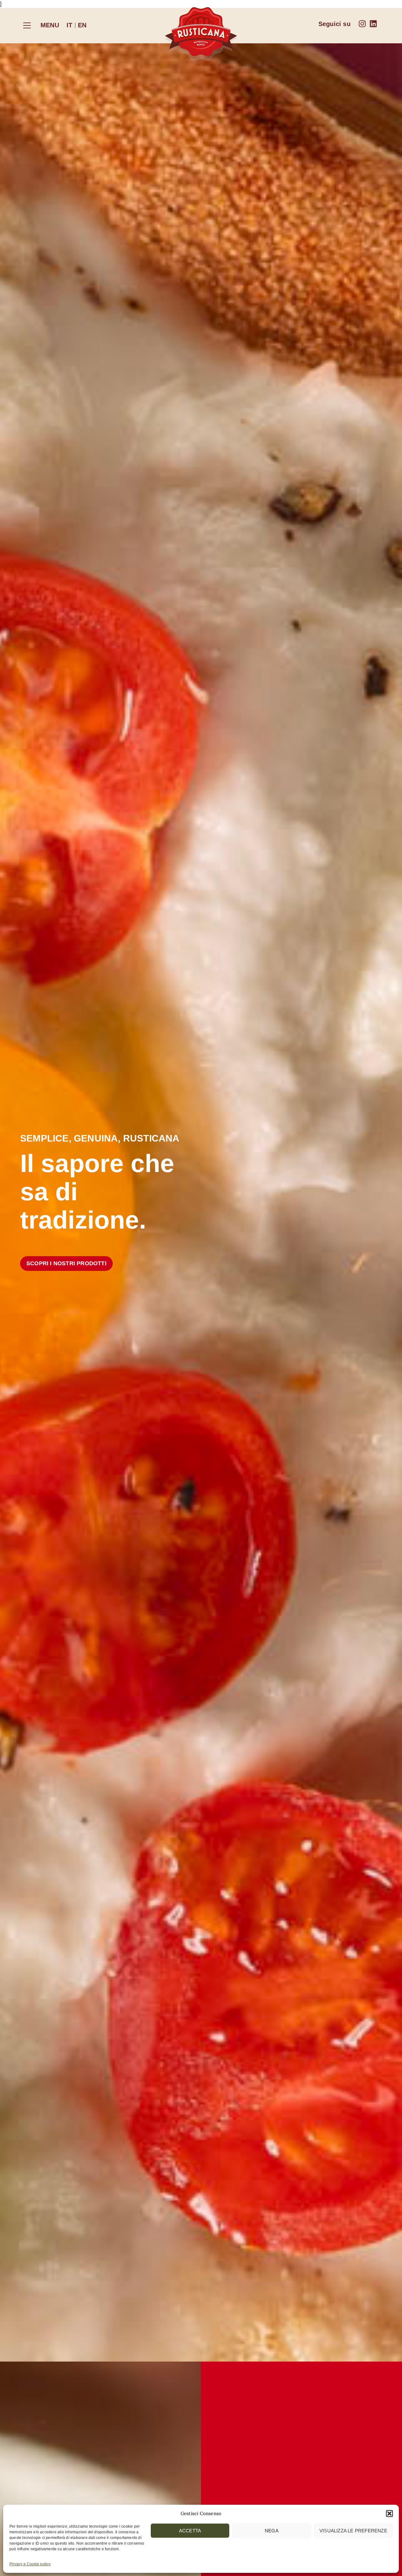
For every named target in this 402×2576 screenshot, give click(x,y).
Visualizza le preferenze (353, 2531)
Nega (272, 2531)
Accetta (190, 2531)
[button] (389, 2514)
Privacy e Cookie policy (30, 2564)
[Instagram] (362, 24)
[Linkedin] (373, 24)
